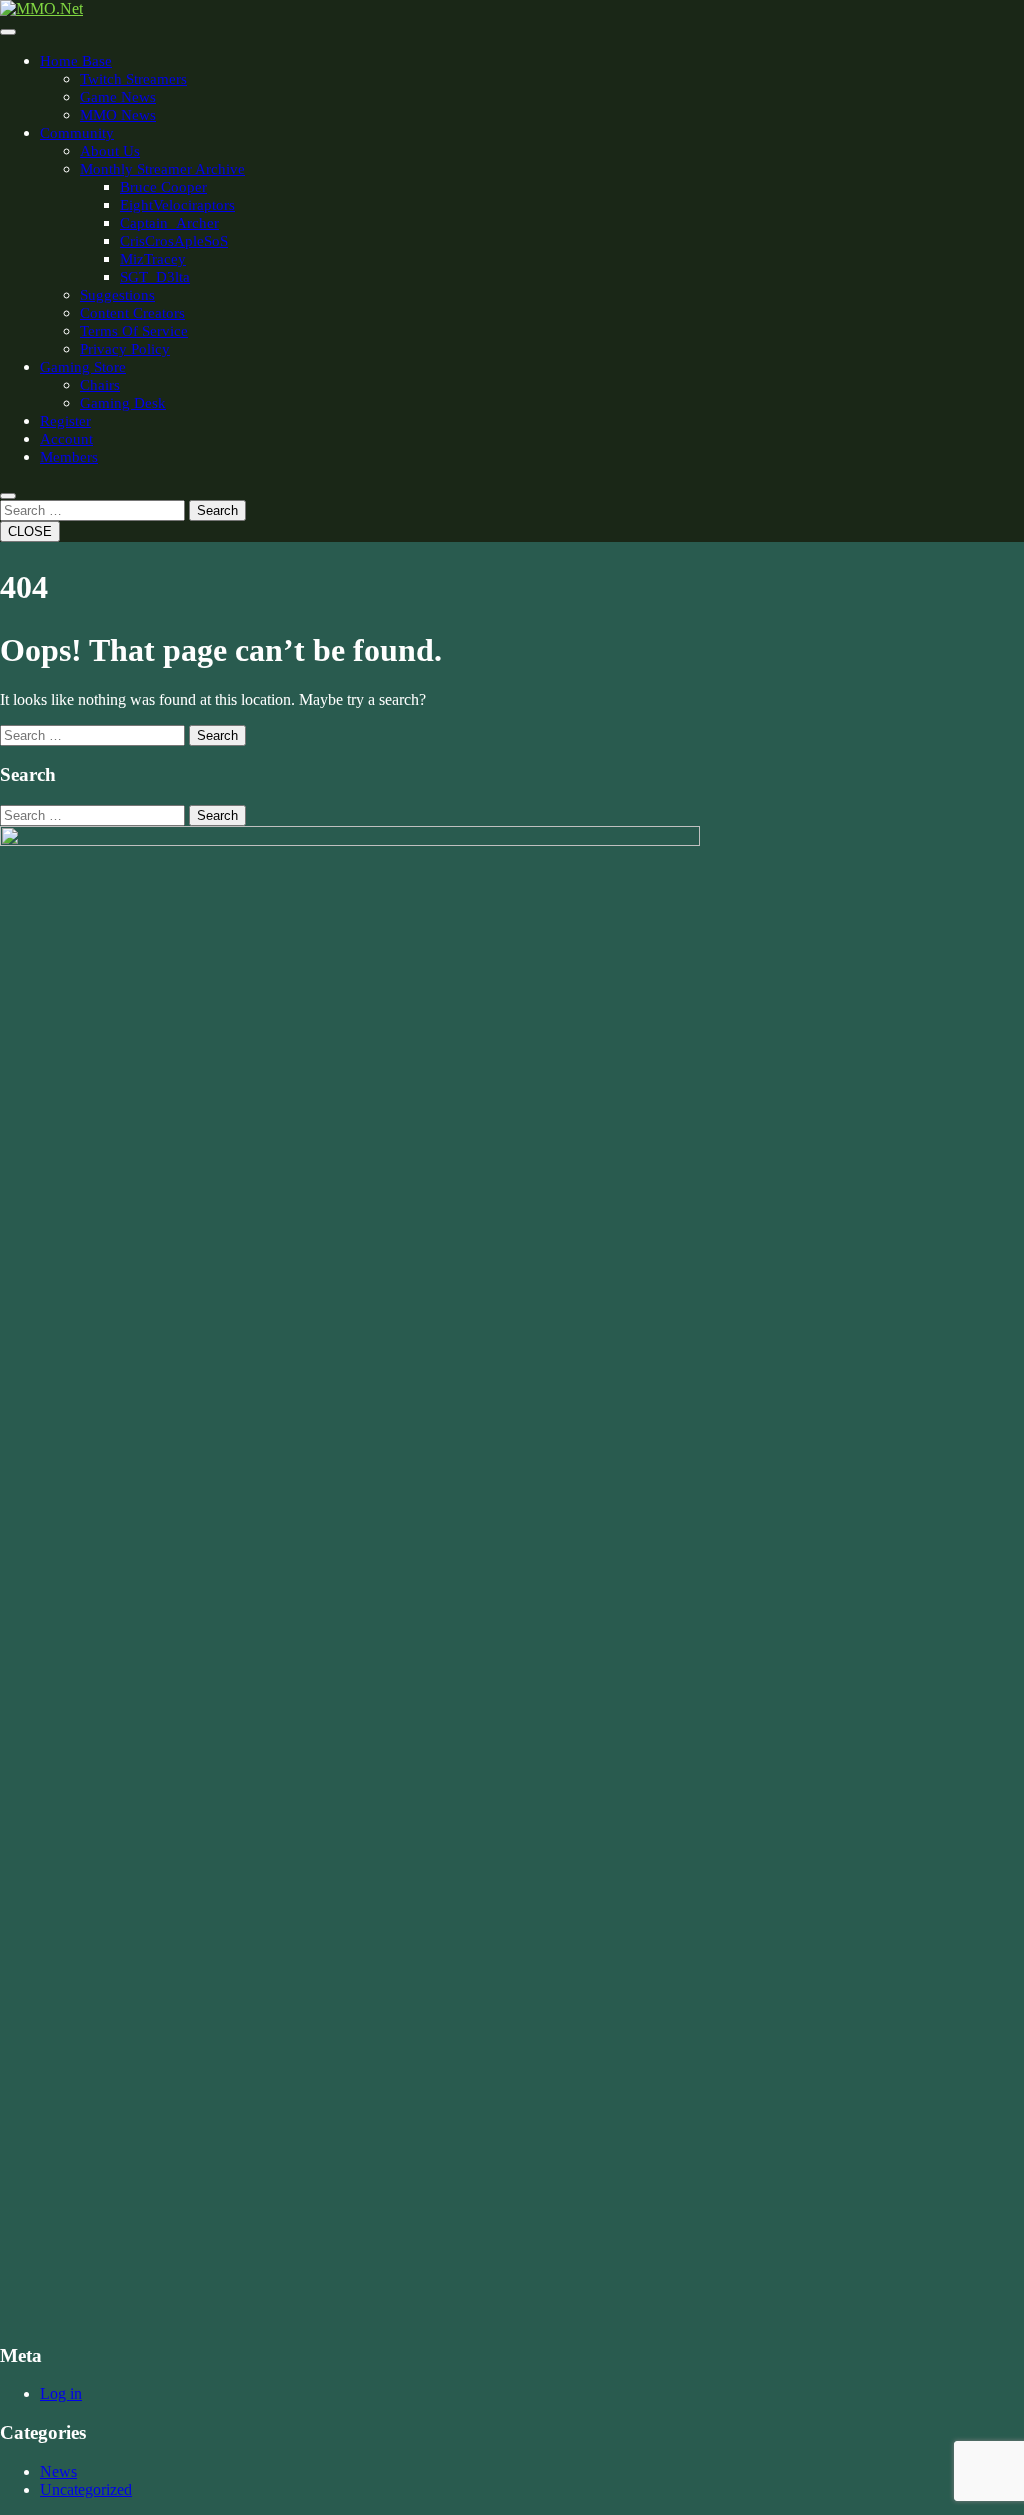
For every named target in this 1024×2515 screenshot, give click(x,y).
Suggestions (117, 295)
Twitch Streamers (133, 79)
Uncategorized (86, 2489)
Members (69, 457)
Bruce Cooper (163, 187)
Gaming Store (83, 367)
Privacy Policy (125, 349)
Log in (61, 2393)
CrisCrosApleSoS (174, 241)
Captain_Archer (169, 223)
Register (65, 421)
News (58, 2471)
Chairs (100, 385)
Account (66, 439)
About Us (110, 151)
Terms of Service (134, 331)
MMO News (118, 115)
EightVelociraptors (177, 205)
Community (77, 133)
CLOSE (30, 531)
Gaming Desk (123, 403)
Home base (76, 61)
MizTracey (153, 259)
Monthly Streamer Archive (162, 169)
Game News (118, 97)
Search (217, 510)
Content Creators (132, 313)
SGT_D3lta (155, 277)
